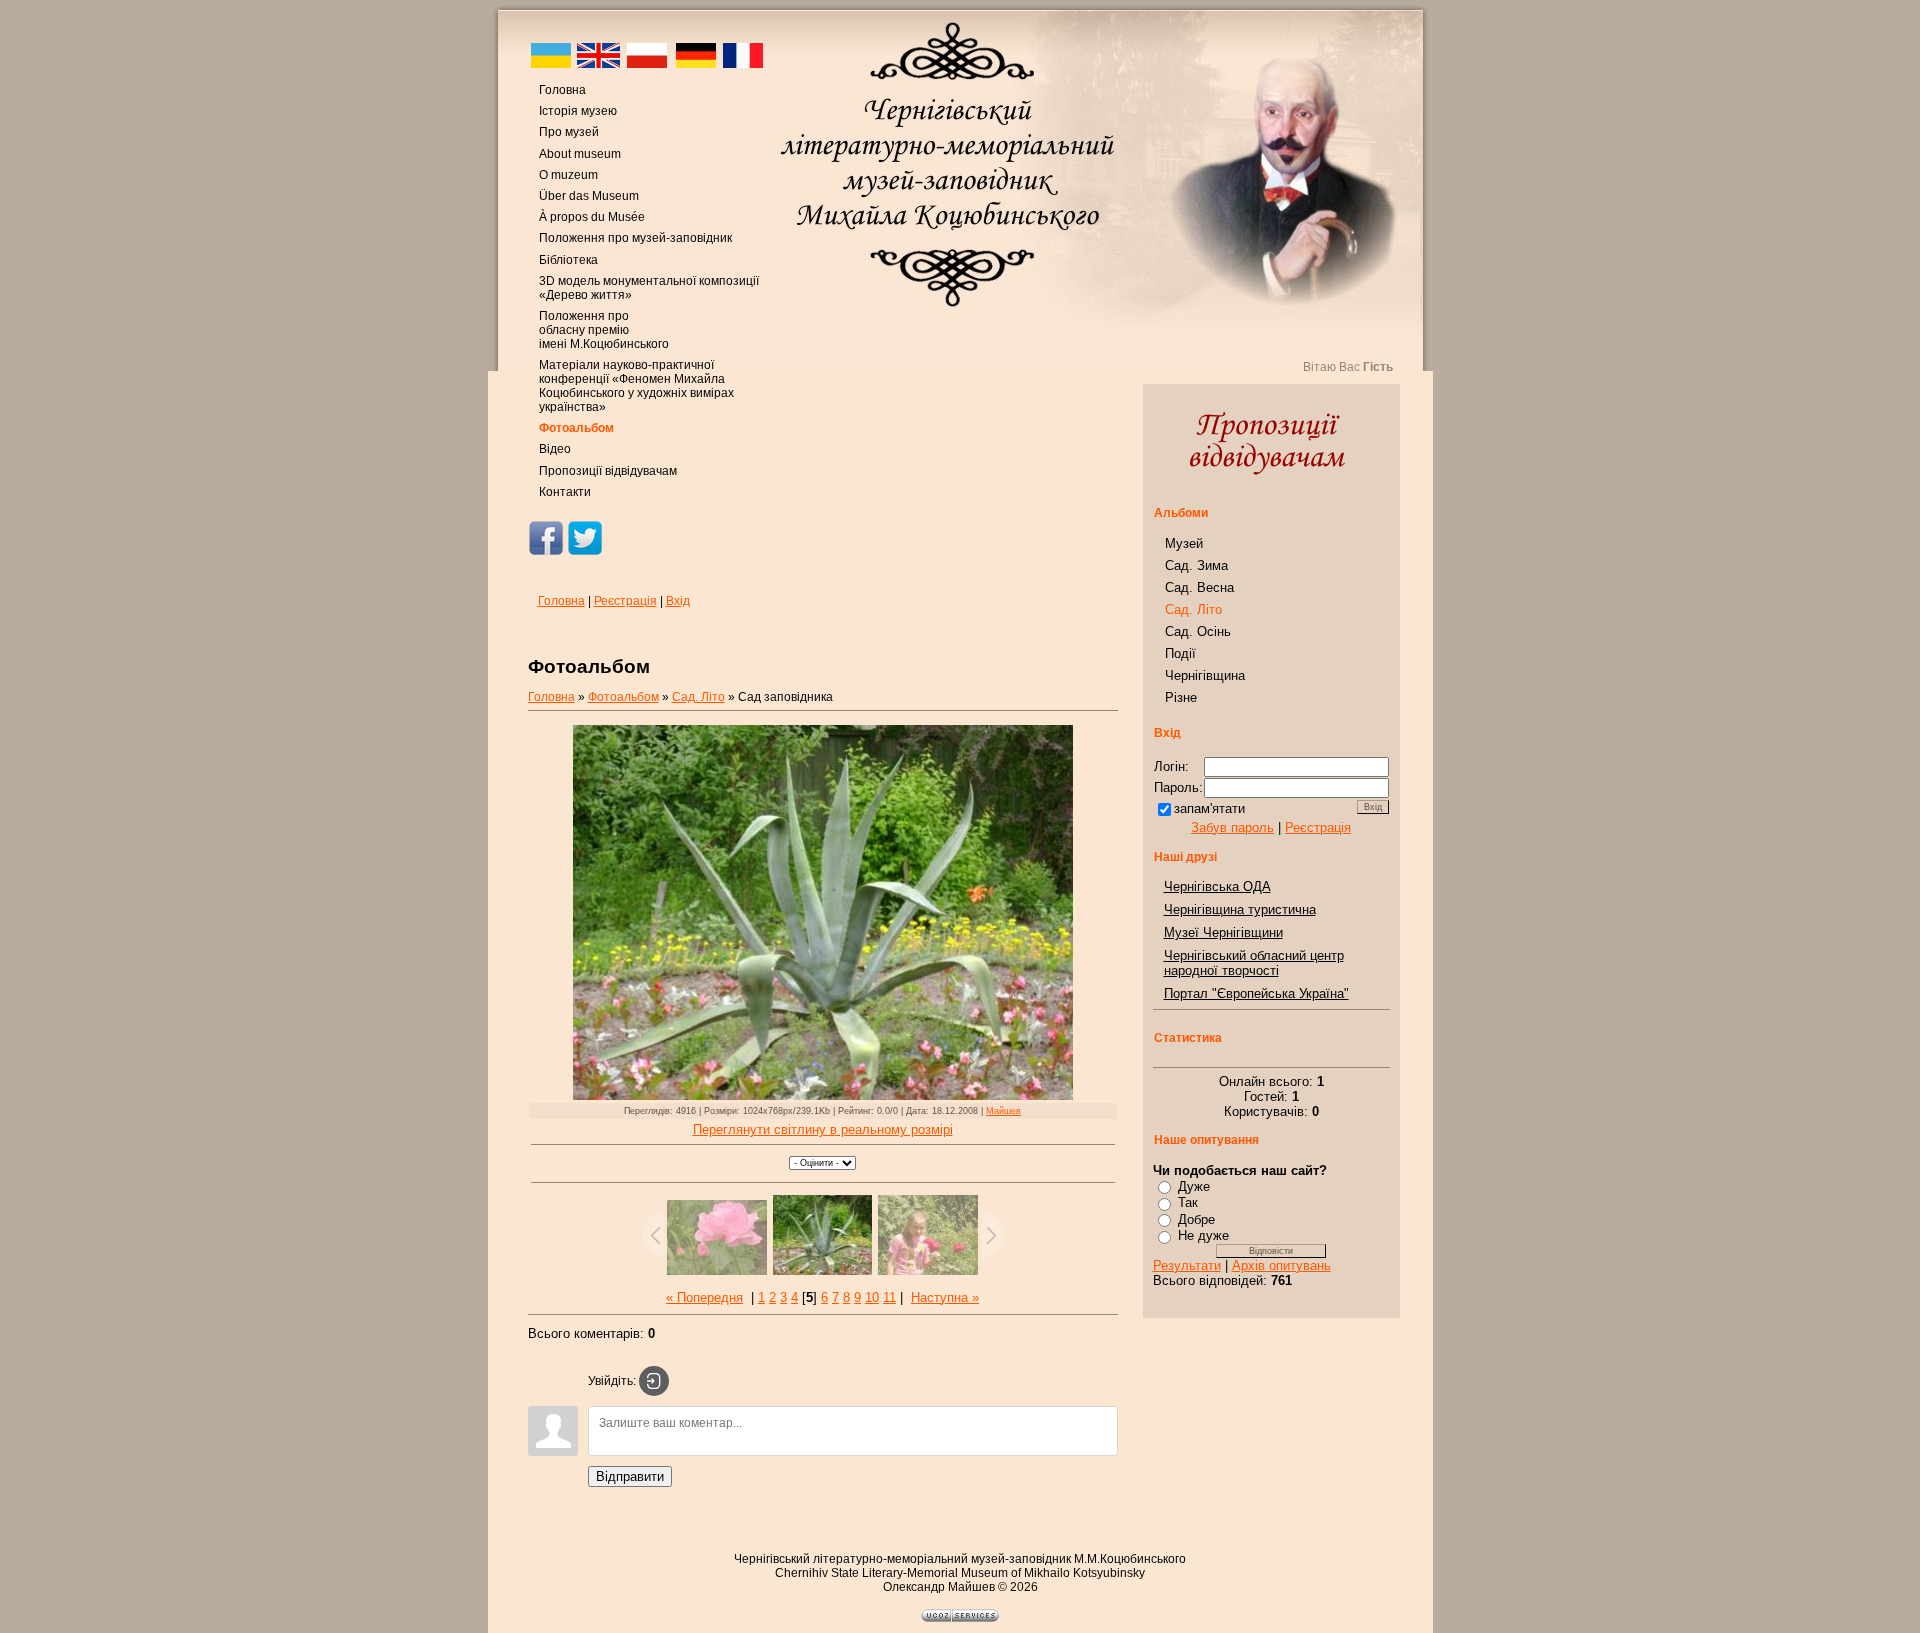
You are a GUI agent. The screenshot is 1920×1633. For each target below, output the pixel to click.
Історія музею (578, 111)
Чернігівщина (1205, 675)
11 (889, 1297)
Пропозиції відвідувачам (608, 471)
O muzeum (568, 175)
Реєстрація (625, 601)
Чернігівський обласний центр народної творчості (1254, 963)
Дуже (1194, 1186)
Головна (562, 90)
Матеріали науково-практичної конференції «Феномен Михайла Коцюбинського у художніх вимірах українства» (636, 386)
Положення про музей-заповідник (635, 238)
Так (1188, 1202)
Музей (1184, 543)
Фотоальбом (576, 428)
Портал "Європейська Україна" (1256, 993)
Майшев (1003, 1111)
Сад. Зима (1196, 565)
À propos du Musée (592, 217)
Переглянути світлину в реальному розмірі (823, 1129)
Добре (1196, 1219)
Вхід (678, 601)
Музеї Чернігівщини (1223, 932)
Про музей (569, 132)
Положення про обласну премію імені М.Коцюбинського (604, 330)
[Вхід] (654, 1381)
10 (872, 1297)
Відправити (630, 1476)
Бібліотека (568, 260)
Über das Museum (589, 196)
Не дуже (1203, 1235)
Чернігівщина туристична (1240, 909)
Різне (1181, 697)
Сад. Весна (1199, 587)
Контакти (565, 492)
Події (1180, 653)
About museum (580, 154)
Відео (555, 449)
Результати (1187, 1265)
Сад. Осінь (1198, 631)
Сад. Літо (698, 697)
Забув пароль (1232, 827)
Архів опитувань (1281, 1265)
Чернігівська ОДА (1217, 886)
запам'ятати (1209, 808)
